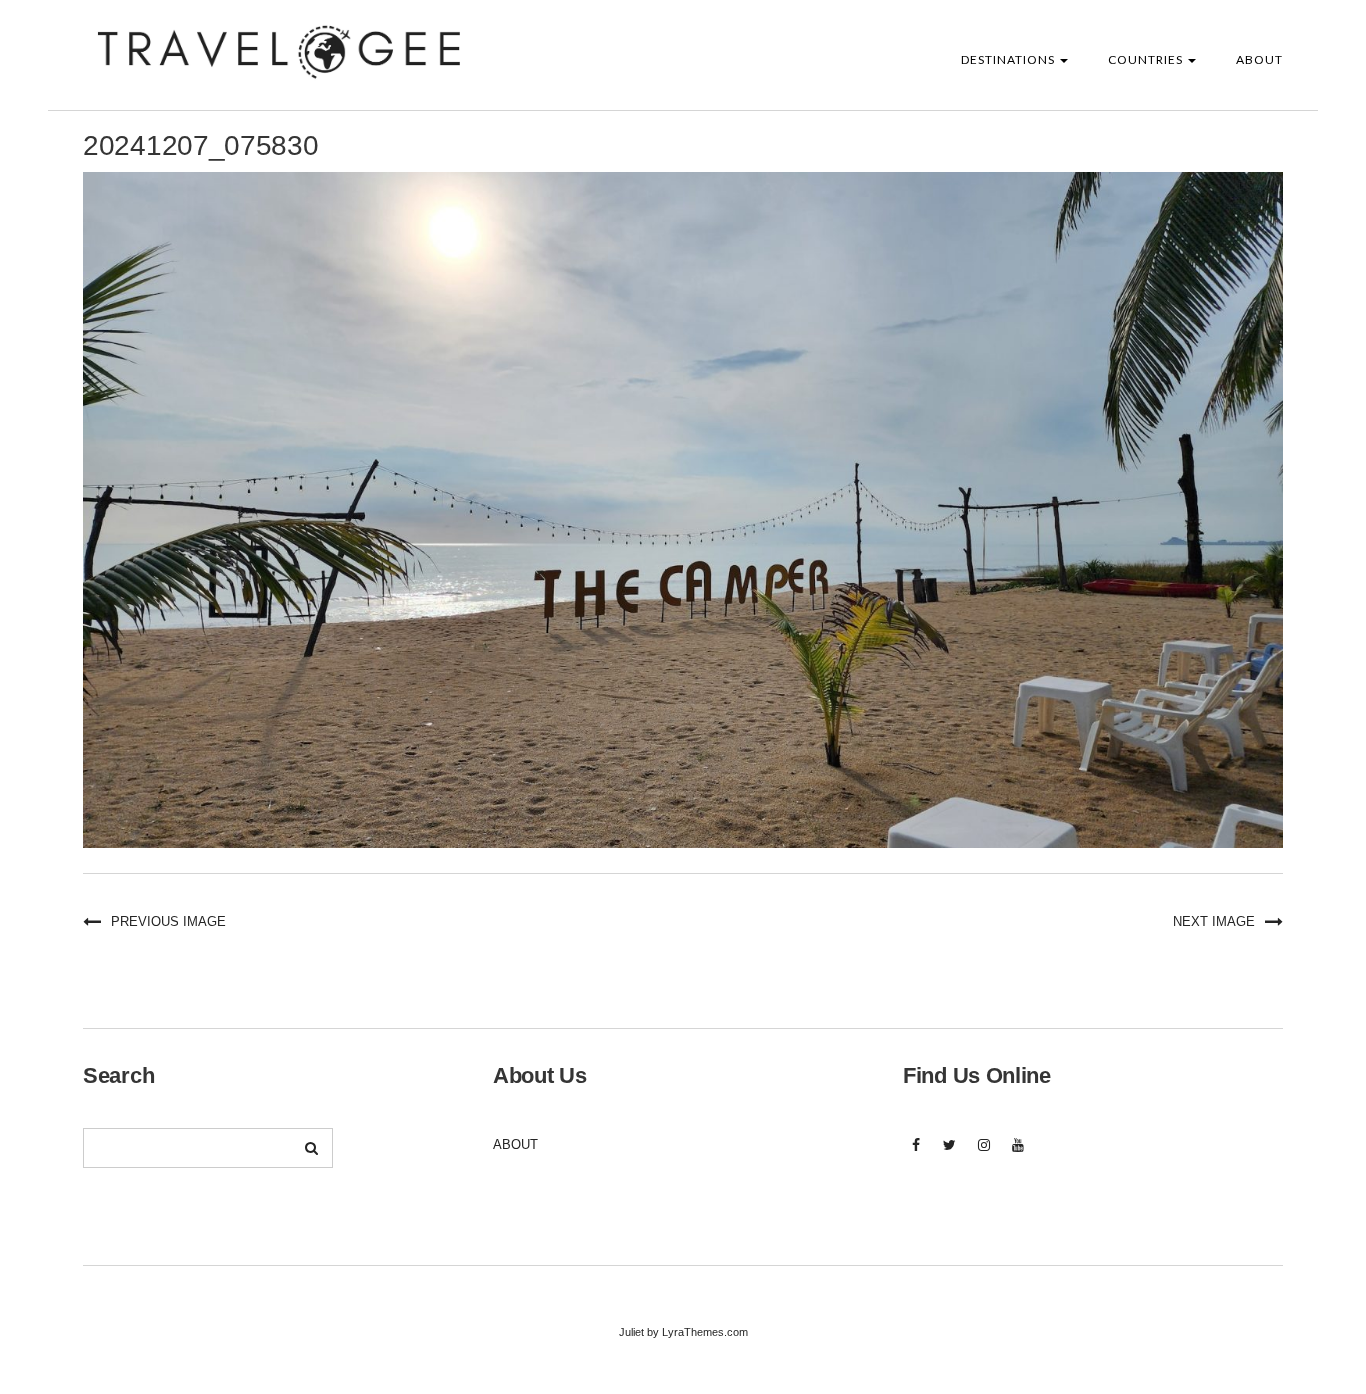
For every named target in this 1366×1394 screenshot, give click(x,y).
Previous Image (168, 921)
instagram (983, 1155)
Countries (1147, 59)
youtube (1017, 1155)
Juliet (631, 1332)
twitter (949, 1155)
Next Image (1214, 921)
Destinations (1009, 59)
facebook (915, 1155)
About (1259, 59)
